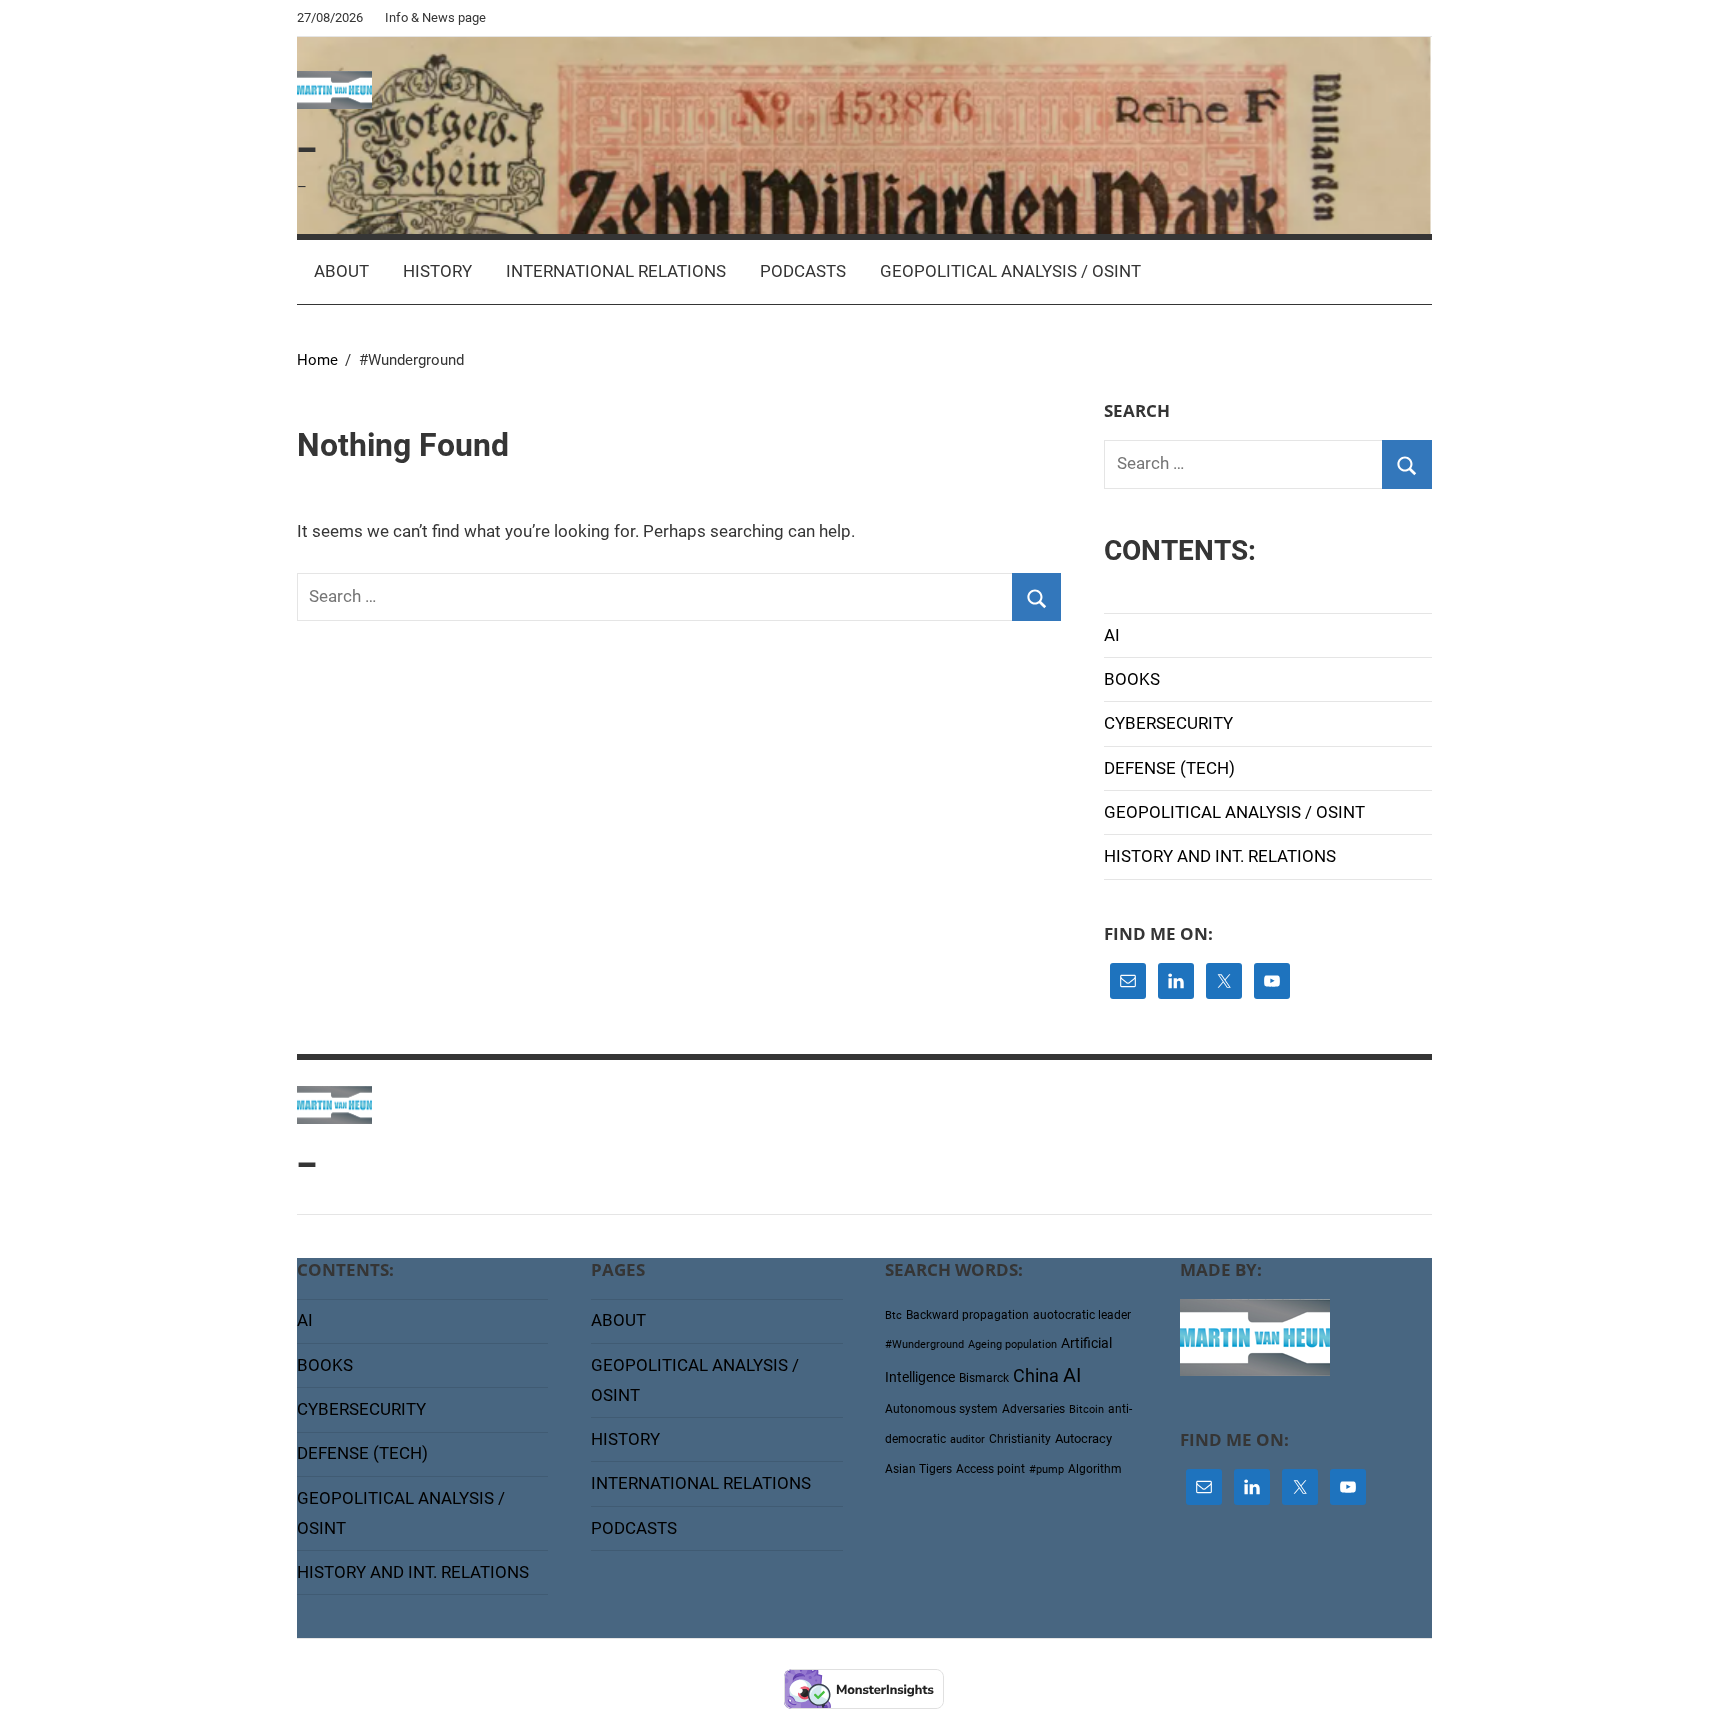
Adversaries (1033, 1409)
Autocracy (1083, 1438)
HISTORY (437, 271)
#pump (1046, 1469)
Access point (990, 1469)
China (1036, 1375)
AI (1112, 635)
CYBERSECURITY (1168, 723)
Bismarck (984, 1378)
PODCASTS (803, 271)
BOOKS (1132, 679)
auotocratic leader (1082, 1315)
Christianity (1020, 1439)
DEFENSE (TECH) (1169, 768)
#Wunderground (924, 1344)
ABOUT (341, 271)
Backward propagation (967, 1315)
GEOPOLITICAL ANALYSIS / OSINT (1010, 271)
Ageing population (1012, 1344)
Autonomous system (941, 1409)
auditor (967, 1439)
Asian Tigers (918, 1469)
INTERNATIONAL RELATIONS (616, 271)
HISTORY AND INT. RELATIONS (1220, 856)
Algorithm (1095, 1469)
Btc (893, 1315)
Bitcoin (1086, 1409)
